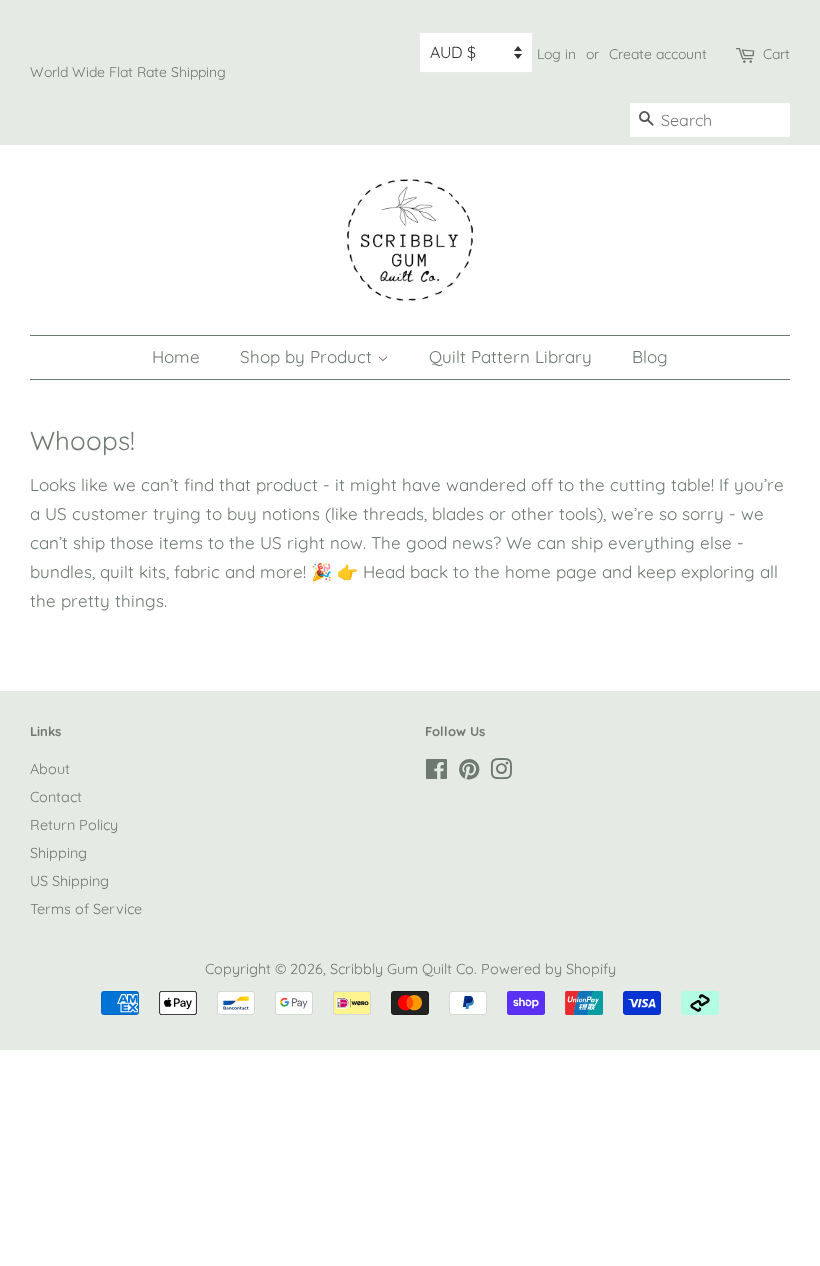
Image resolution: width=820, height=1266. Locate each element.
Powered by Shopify (548, 969)
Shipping (58, 853)
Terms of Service (86, 909)
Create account (658, 54)
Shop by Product (308, 356)
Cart (776, 54)
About (50, 769)
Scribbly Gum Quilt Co (402, 969)
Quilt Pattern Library (510, 356)
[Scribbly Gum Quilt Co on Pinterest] (469, 773)
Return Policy (74, 825)
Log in (556, 54)
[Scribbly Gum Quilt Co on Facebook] (436, 773)
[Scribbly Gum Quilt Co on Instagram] (501, 773)
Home (176, 356)
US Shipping (69, 881)
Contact (56, 797)
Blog (650, 356)
